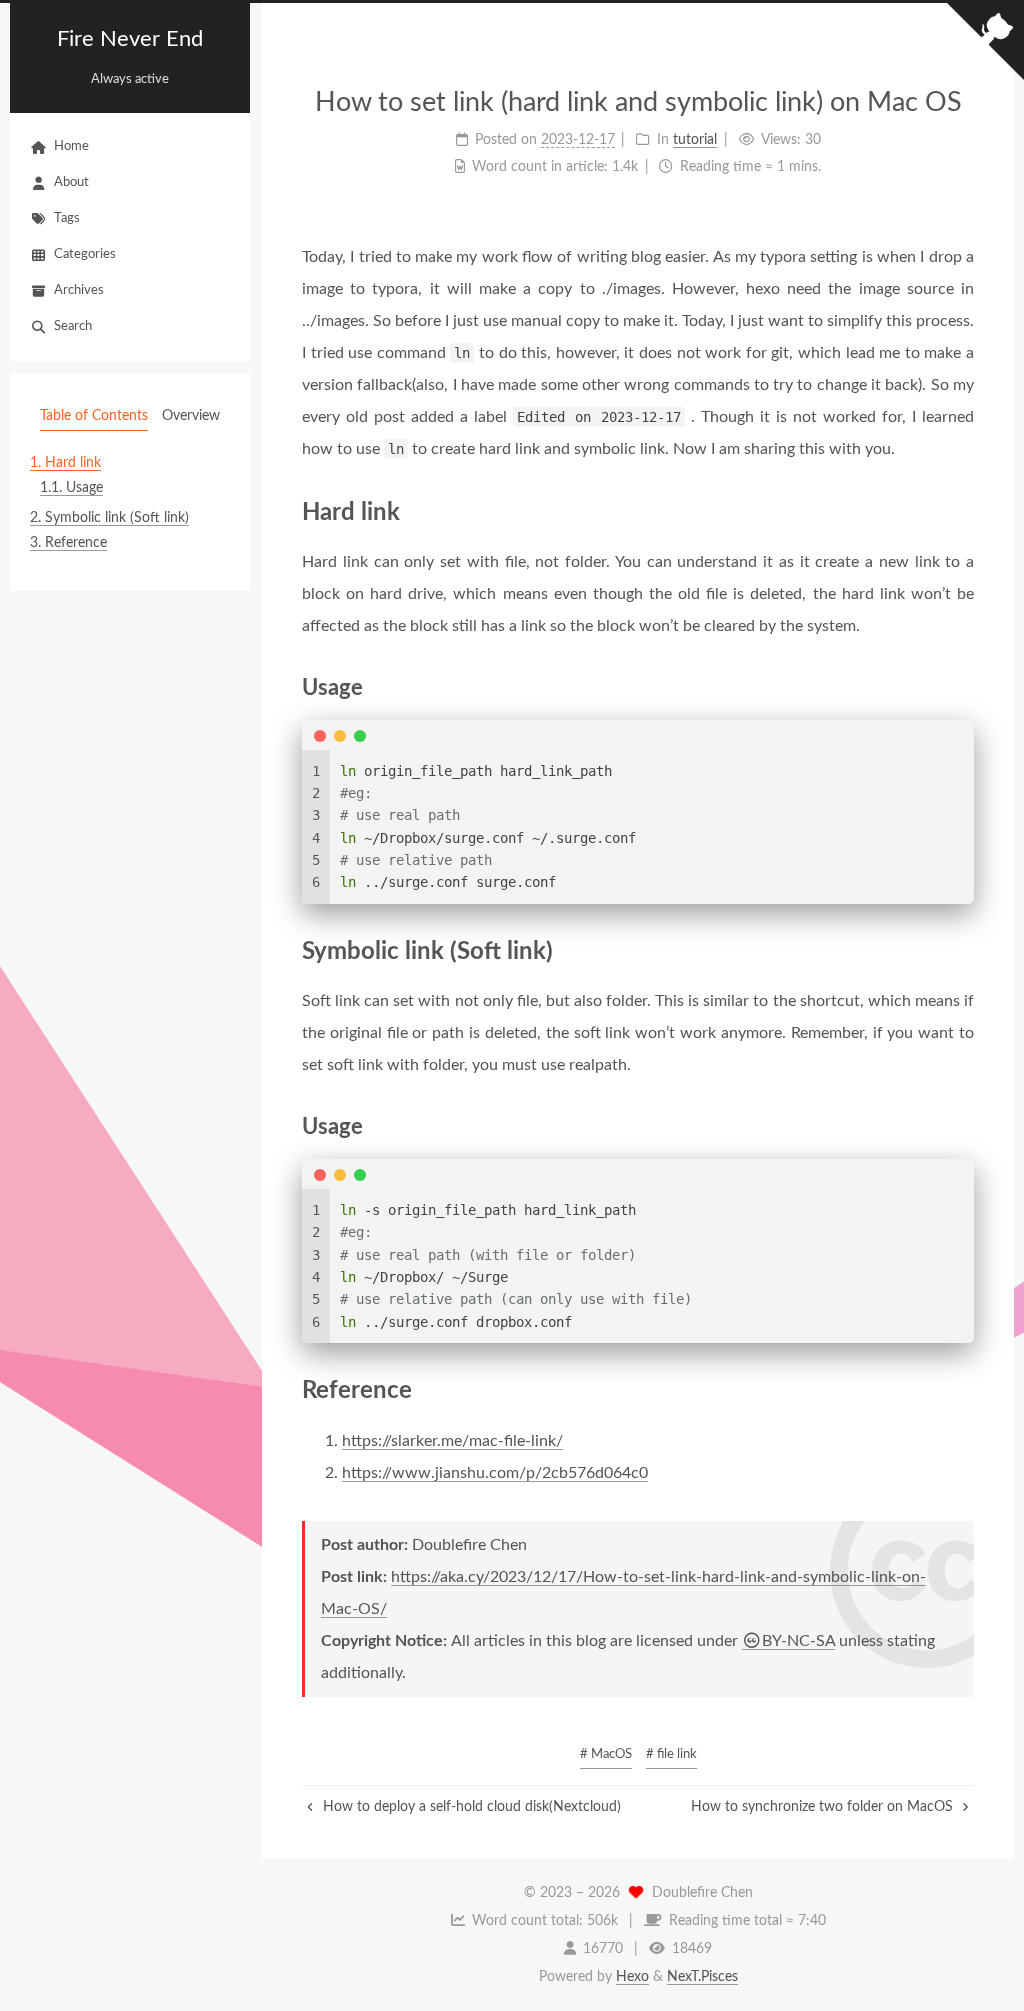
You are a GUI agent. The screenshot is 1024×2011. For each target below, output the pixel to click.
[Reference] (961, 1389)
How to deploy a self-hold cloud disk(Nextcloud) (470, 1807)
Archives (79, 290)
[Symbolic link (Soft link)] (961, 950)
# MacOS (606, 1754)
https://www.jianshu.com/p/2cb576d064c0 (495, 1473)
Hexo (632, 1977)
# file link (671, 1754)
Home (71, 146)
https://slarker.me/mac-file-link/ (452, 1441)
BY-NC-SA (798, 1641)
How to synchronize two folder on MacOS (824, 1807)
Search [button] (73, 326)
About (71, 182)
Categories (85, 254)
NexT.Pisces (702, 1977)
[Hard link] (961, 511)
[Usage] (962, 687)
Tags (67, 218)
